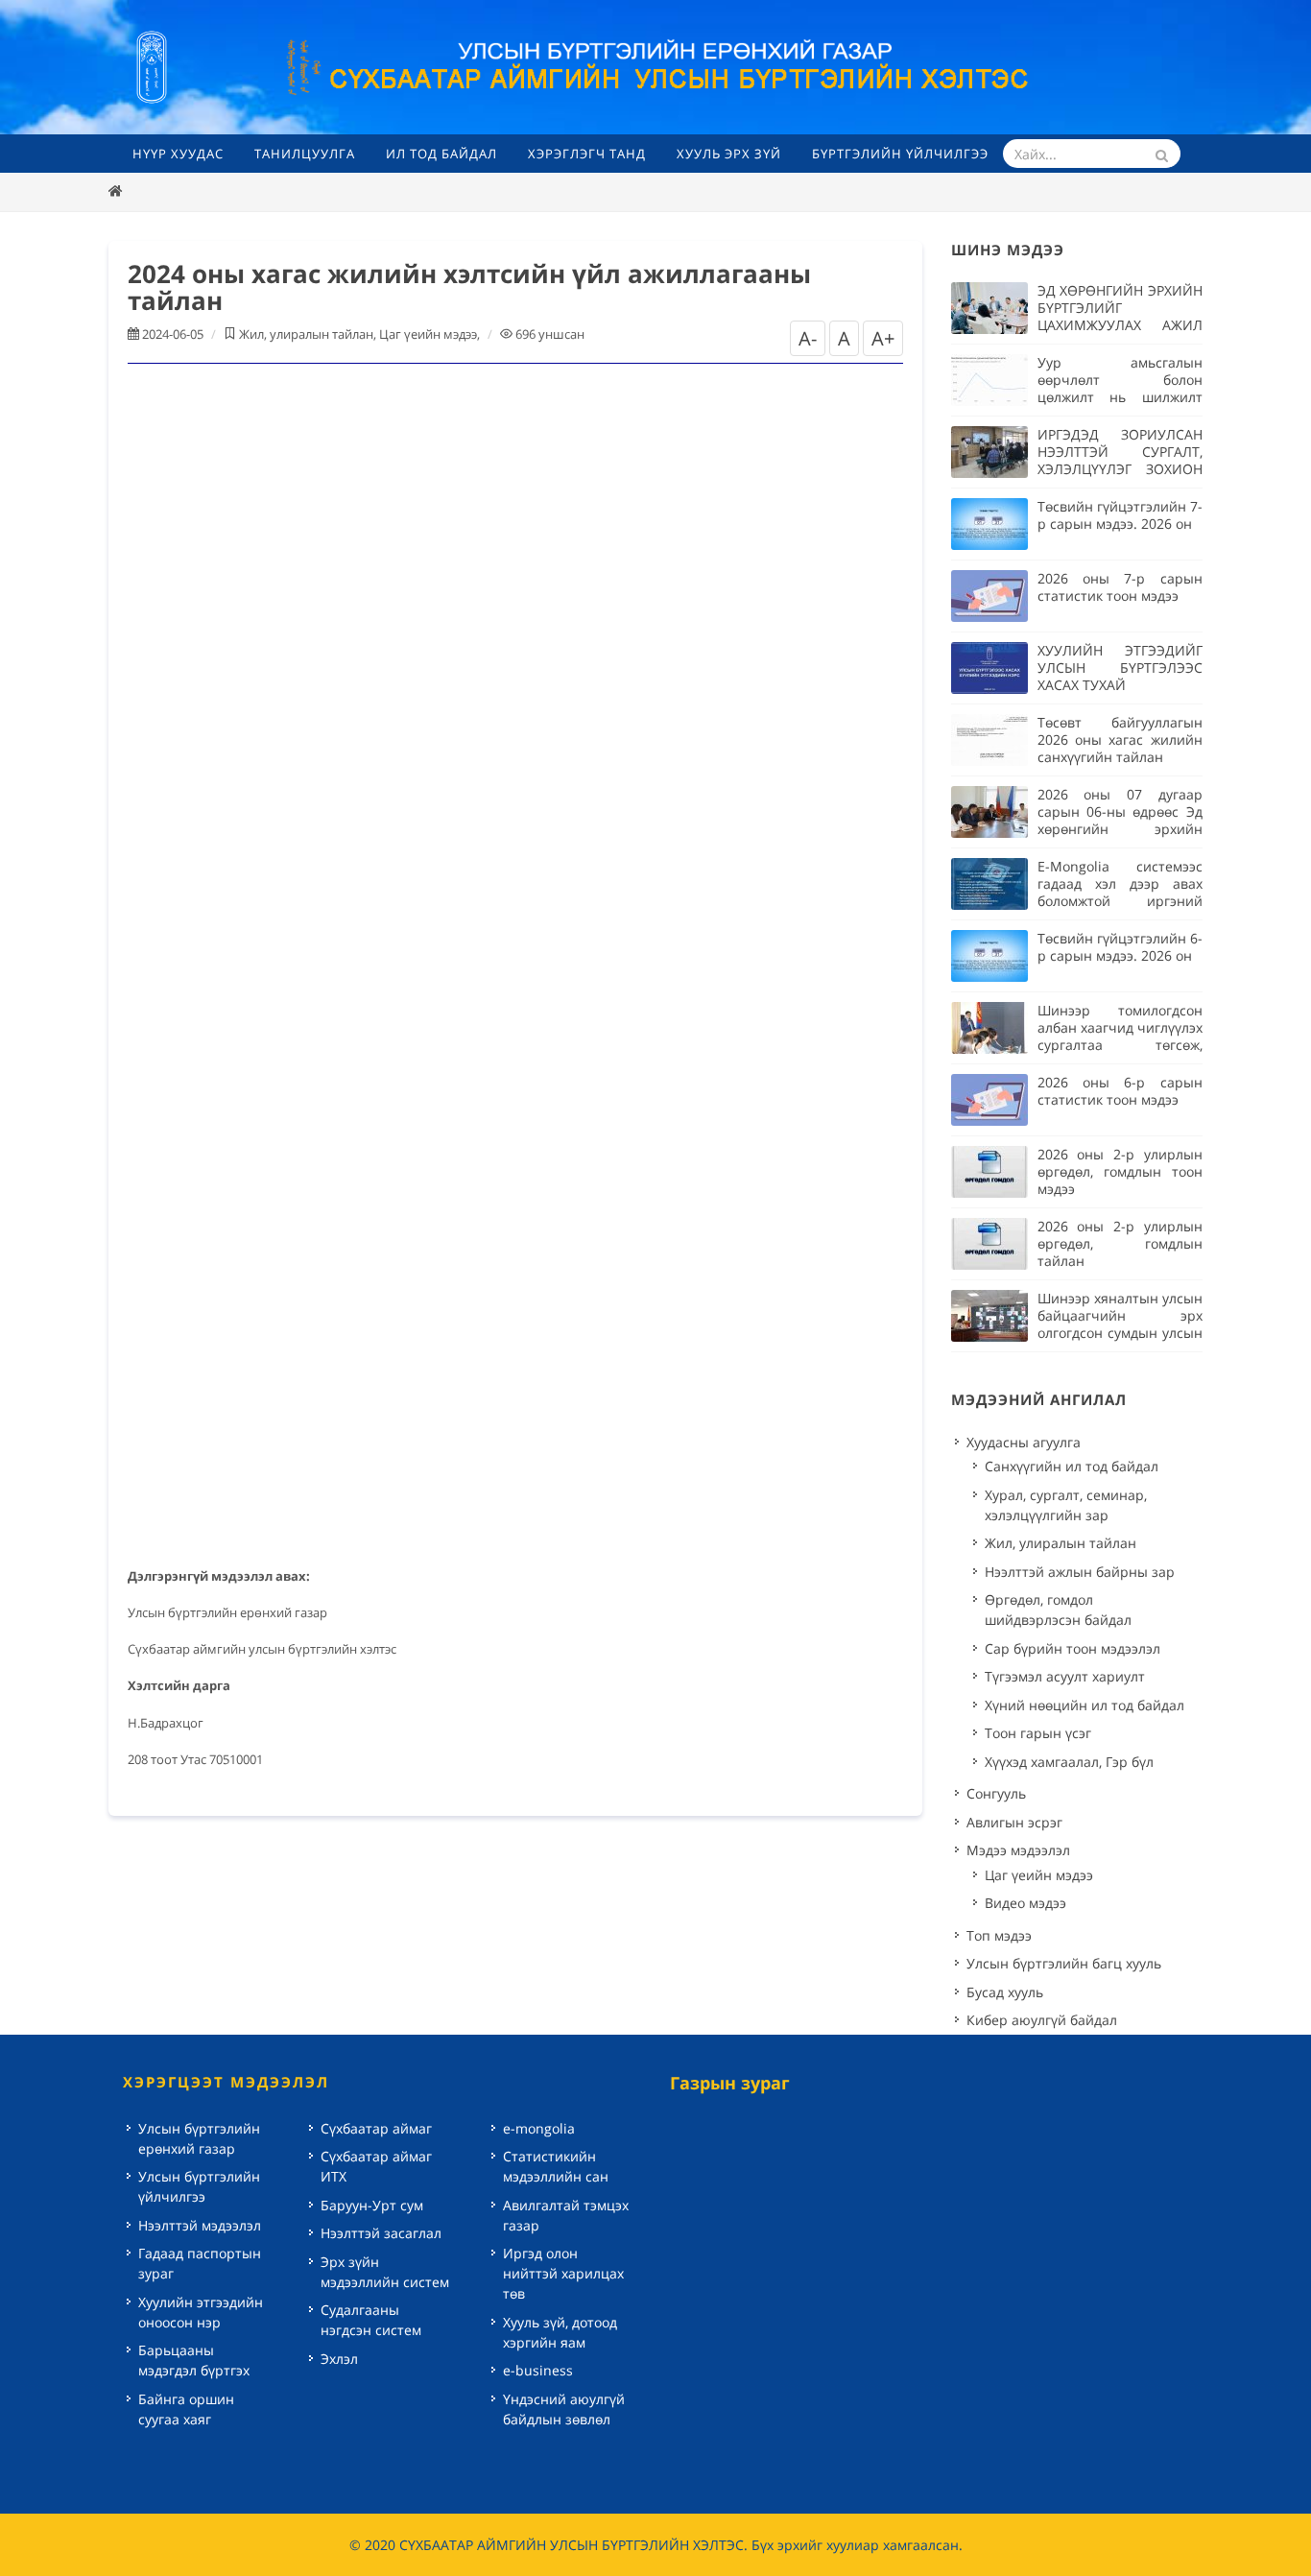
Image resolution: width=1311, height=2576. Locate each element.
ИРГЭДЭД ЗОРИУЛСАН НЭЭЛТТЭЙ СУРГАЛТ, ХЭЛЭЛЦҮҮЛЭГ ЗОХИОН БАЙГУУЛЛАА (1120, 460)
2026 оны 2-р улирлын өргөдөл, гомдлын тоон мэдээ (1120, 1171)
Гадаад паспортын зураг (200, 2263)
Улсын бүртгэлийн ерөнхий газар (199, 2138)
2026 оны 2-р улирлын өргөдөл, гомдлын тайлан (1120, 1243)
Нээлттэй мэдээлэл (200, 2225)
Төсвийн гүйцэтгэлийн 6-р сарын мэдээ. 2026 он (1120, 947)
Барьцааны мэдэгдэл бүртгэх (194, 2360)
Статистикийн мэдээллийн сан (556, 2166)
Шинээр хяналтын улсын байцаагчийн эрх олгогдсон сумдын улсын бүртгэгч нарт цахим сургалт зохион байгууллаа (1120, 1341)
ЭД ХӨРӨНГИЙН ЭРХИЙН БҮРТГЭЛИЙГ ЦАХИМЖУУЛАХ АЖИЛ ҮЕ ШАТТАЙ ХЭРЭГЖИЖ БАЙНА (1120, 325)
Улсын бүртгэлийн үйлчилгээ (199, 2186)
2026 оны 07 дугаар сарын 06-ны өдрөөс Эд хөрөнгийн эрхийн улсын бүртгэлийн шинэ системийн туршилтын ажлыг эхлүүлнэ (1120, 837)
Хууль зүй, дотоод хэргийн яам (560, 2332)
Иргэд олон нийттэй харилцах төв (563, 2273)
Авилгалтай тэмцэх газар (566, 2215)
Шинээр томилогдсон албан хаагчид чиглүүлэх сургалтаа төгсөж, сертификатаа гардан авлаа (1120, 1045)
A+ (883, 338)
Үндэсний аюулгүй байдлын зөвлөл (564, 2409)
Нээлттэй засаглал (381, 2233)
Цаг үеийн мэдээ (428, 334)
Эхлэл (339, 2359)
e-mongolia (539, 2128)
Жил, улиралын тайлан (306, 334)
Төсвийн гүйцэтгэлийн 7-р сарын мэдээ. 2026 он (1120, 515)
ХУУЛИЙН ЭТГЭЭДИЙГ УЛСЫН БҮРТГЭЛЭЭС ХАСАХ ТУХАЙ (1120, 668)
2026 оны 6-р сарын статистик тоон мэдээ (1120, 1091)
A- (808, 338)
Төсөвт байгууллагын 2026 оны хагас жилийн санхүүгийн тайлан (1120, 739)
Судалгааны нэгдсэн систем (371, 2320)
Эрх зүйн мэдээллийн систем (385, 2272)
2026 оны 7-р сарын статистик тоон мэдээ (1120, 587)
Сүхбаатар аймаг (376, 2128)
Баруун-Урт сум (372, 2205)
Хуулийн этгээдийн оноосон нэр (201, 2312)
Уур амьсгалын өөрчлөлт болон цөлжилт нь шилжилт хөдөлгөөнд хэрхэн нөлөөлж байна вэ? (1120, 397)
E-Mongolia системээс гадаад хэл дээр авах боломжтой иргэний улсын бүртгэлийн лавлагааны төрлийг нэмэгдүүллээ (1120, 909)
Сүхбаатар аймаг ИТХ (376, 2166)
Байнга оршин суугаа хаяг (186, 2409)
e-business (538, 2370)
